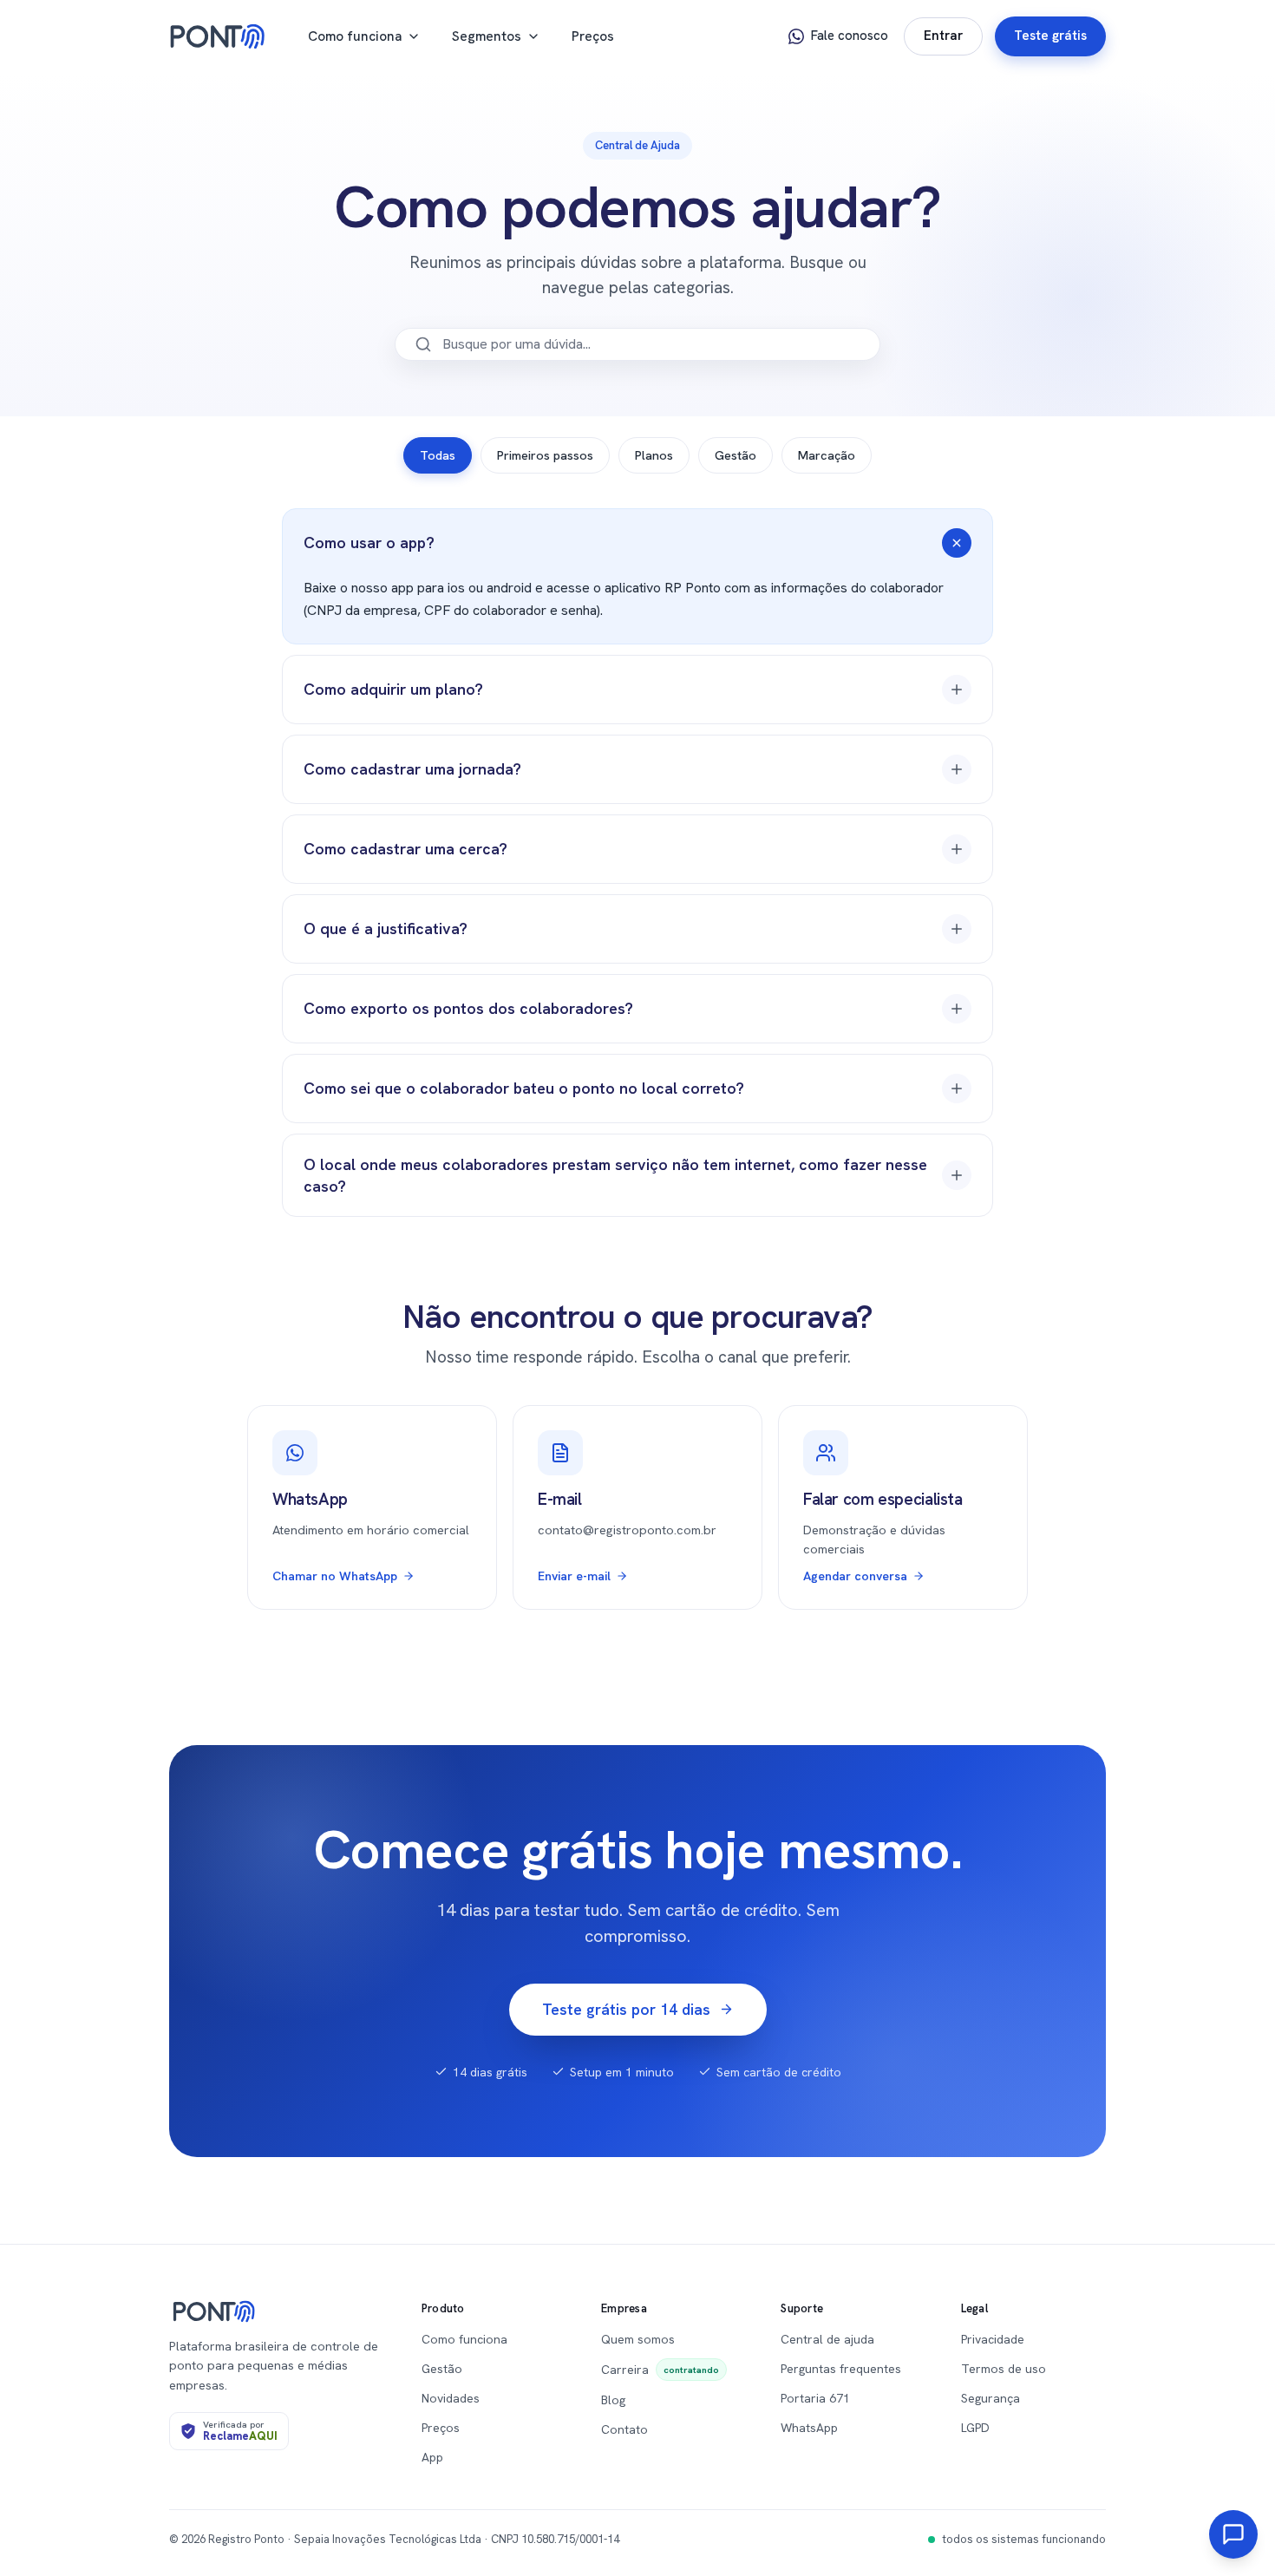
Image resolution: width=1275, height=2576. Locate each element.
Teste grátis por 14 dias (626, 2009)
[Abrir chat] (1233, 2534)
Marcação (827, 455)
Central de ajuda (827, 2339)
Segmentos (487, 36)
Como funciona (355, 36)
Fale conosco (850, 36)
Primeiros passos (545, 455)
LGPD (975, 2428)
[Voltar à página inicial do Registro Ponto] (218, 36)
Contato (624, 2429)
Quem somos (638, 2339)
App (432, 2457)
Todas (438, 455)
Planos (654, 455)
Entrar (943, 36)
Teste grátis (1050, 36)
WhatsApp (809, 2428)
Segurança (991, 2398)
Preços (593, 36)
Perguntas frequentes (841, 2369)
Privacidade (993, 2339)
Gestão (736, 455)
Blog (613, 2400)
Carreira (660, 2370)
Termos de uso (1004, 2369)
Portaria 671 (815, 2398)
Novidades (451, 2398)
